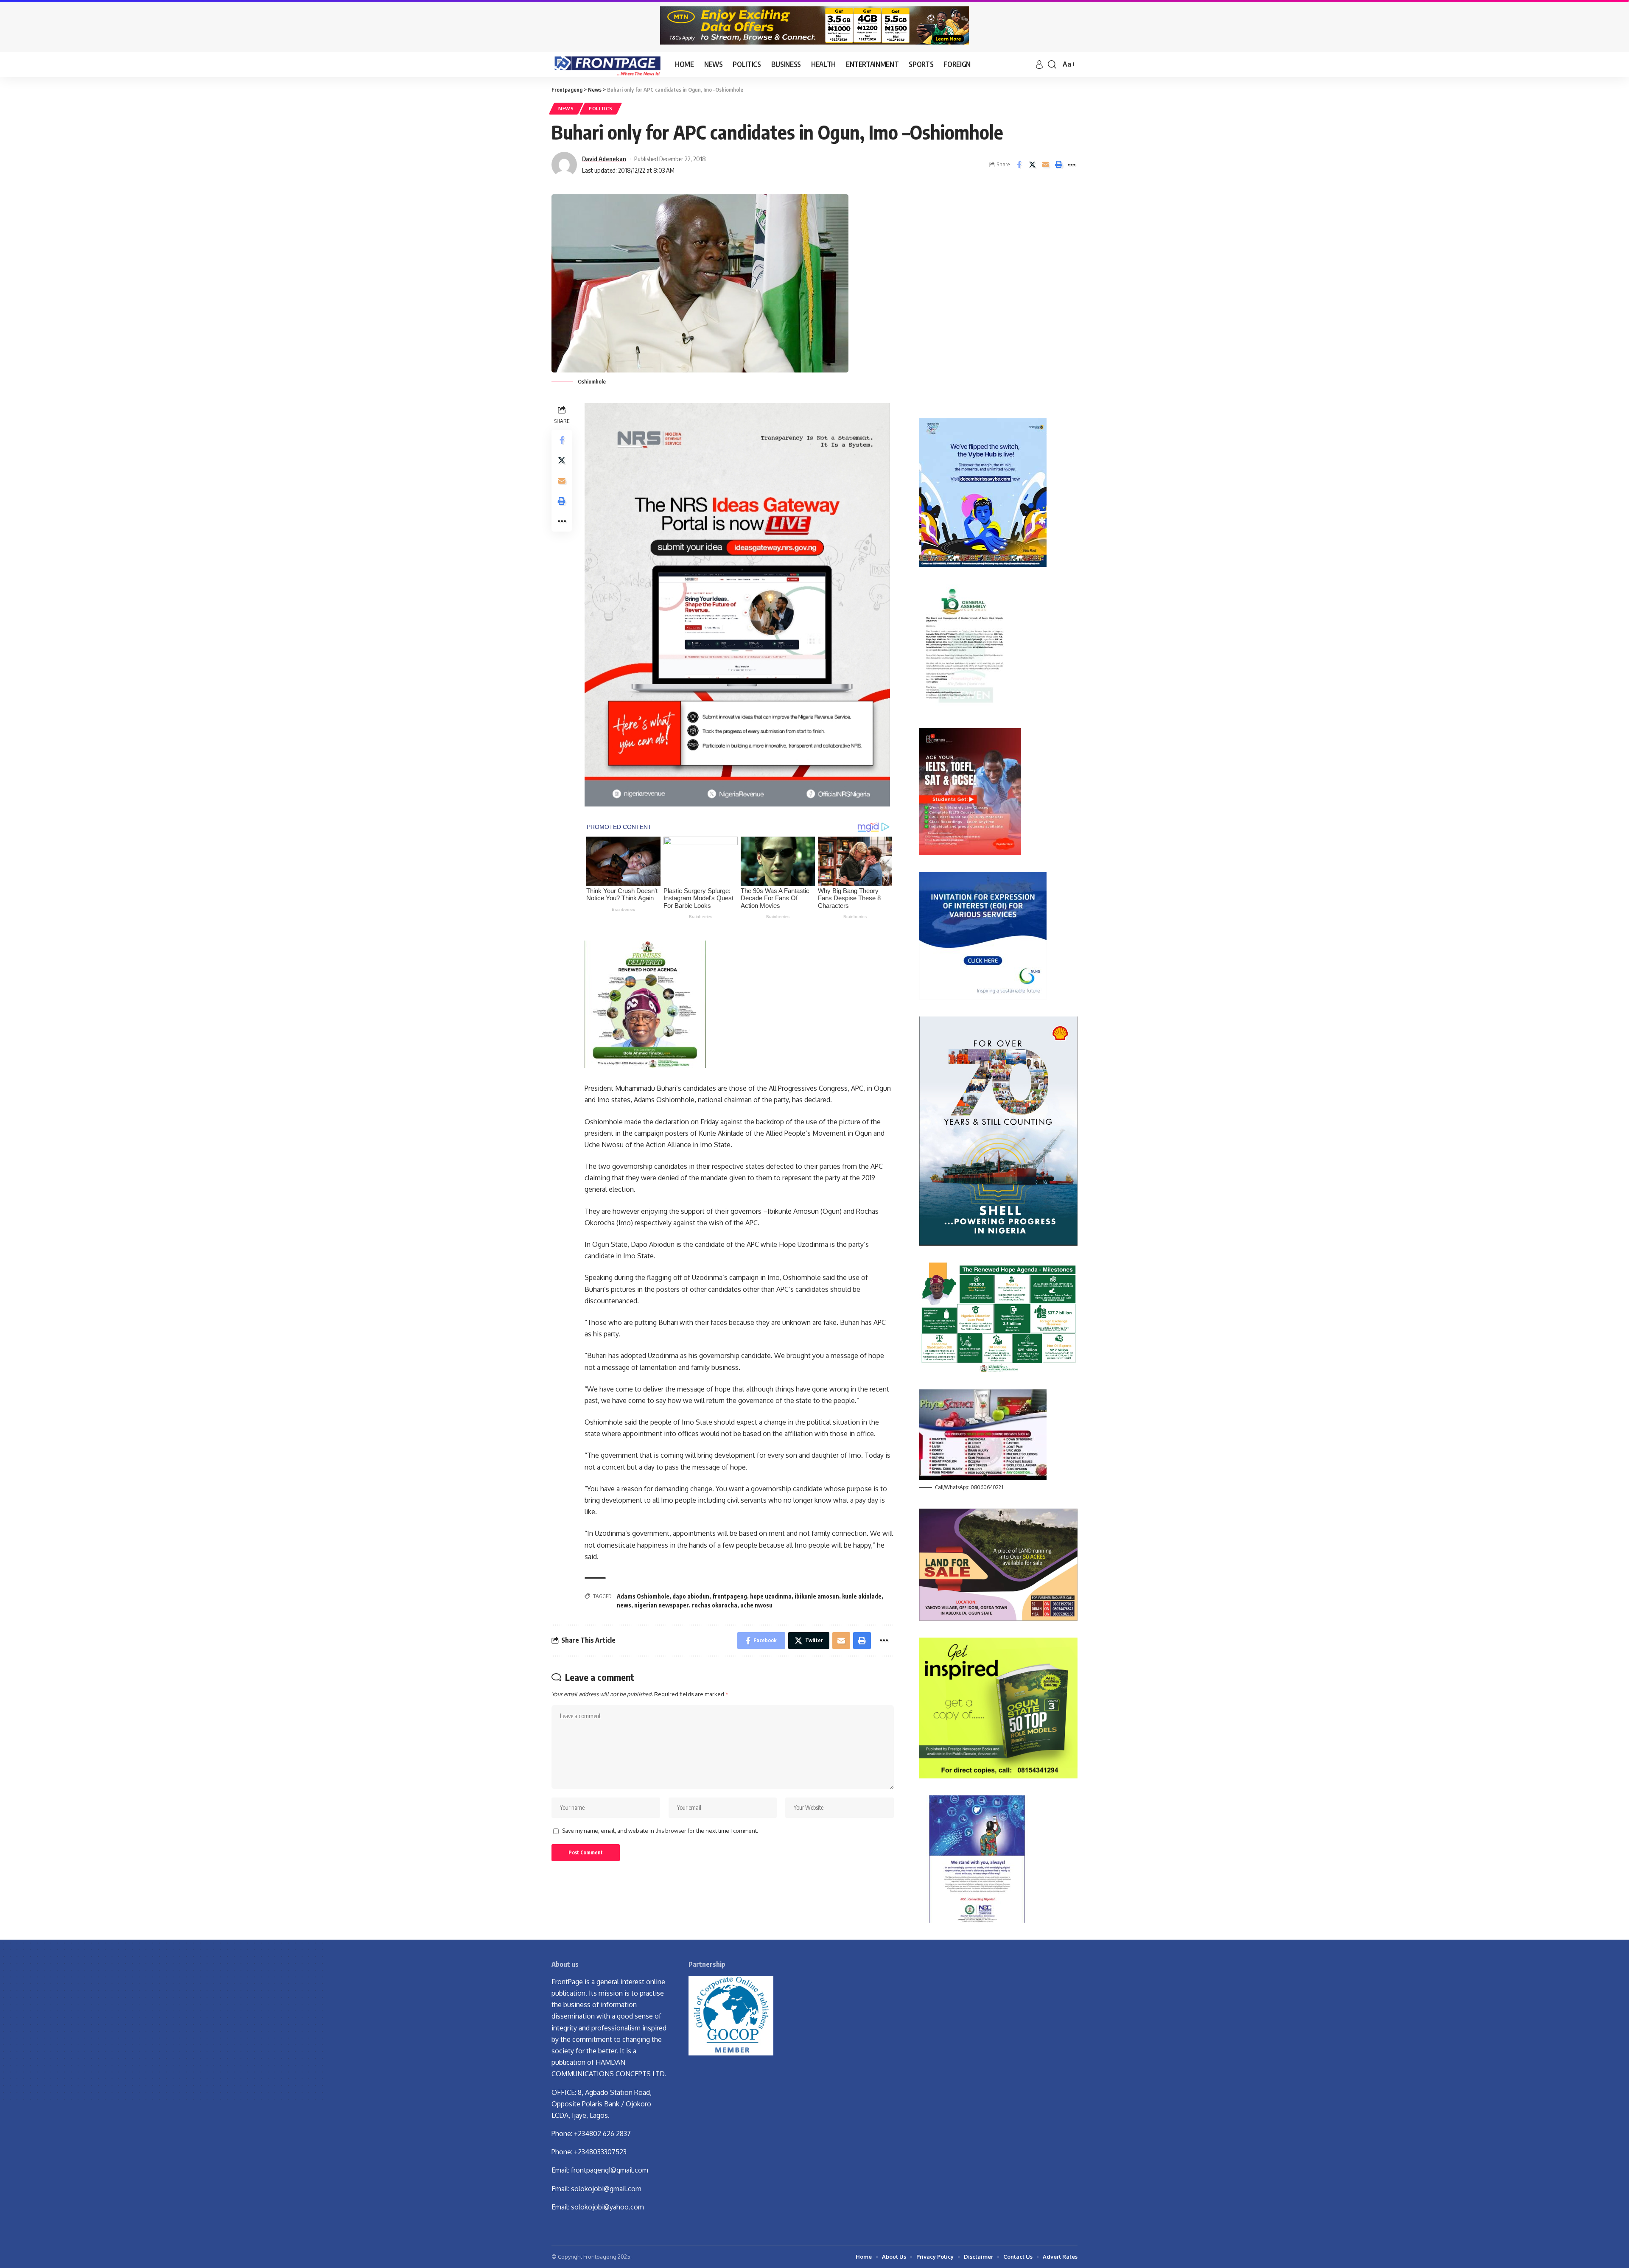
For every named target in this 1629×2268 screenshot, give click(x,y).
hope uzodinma (771, 1596)
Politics (601, 108)
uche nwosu (756, 1605)
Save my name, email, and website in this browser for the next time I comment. (660, 1831)
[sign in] (1039, 64)
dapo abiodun (691, 1596)
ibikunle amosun (817, 1596)
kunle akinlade (862, 1596)
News (566, 108)
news (624, 1605)
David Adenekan (604, 159)
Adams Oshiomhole (643, 1596)
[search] (1052, 64)
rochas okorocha (715, 1605)
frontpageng (730, 1596)
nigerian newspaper (662, 1605)
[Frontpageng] (606, 64)
